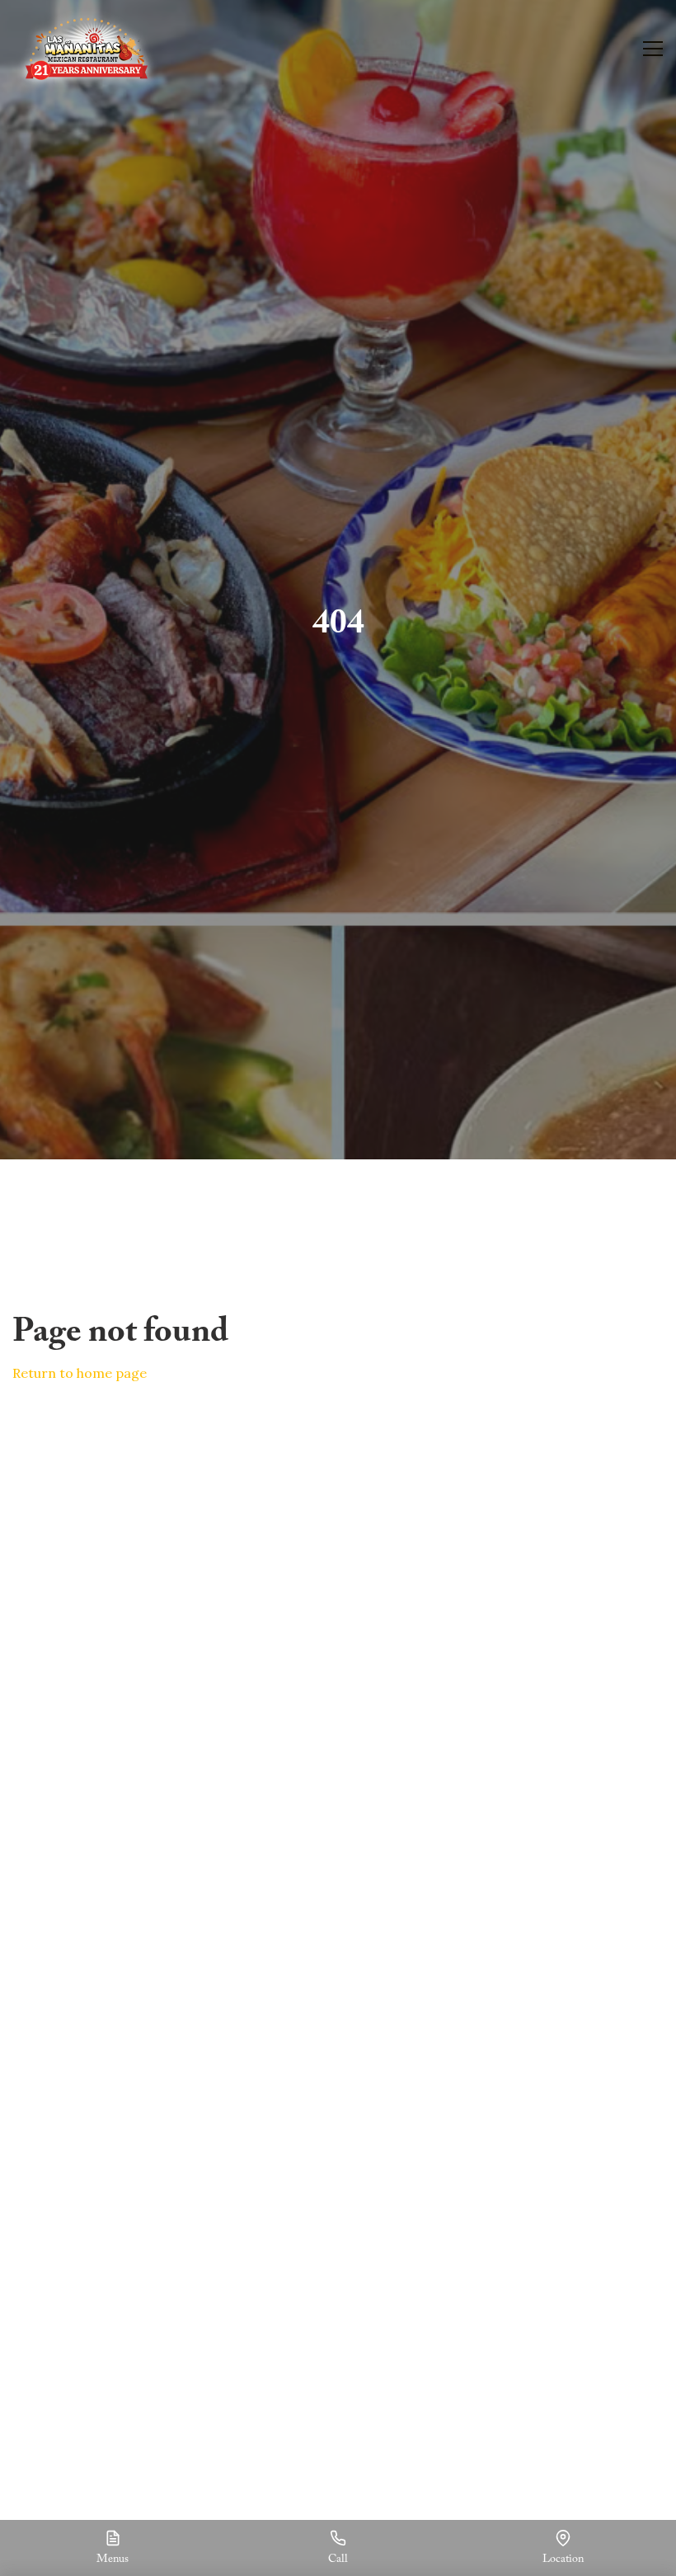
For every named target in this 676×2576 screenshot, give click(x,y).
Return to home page (80, 1373)
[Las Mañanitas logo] (87, 49)
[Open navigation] (653, 49)
